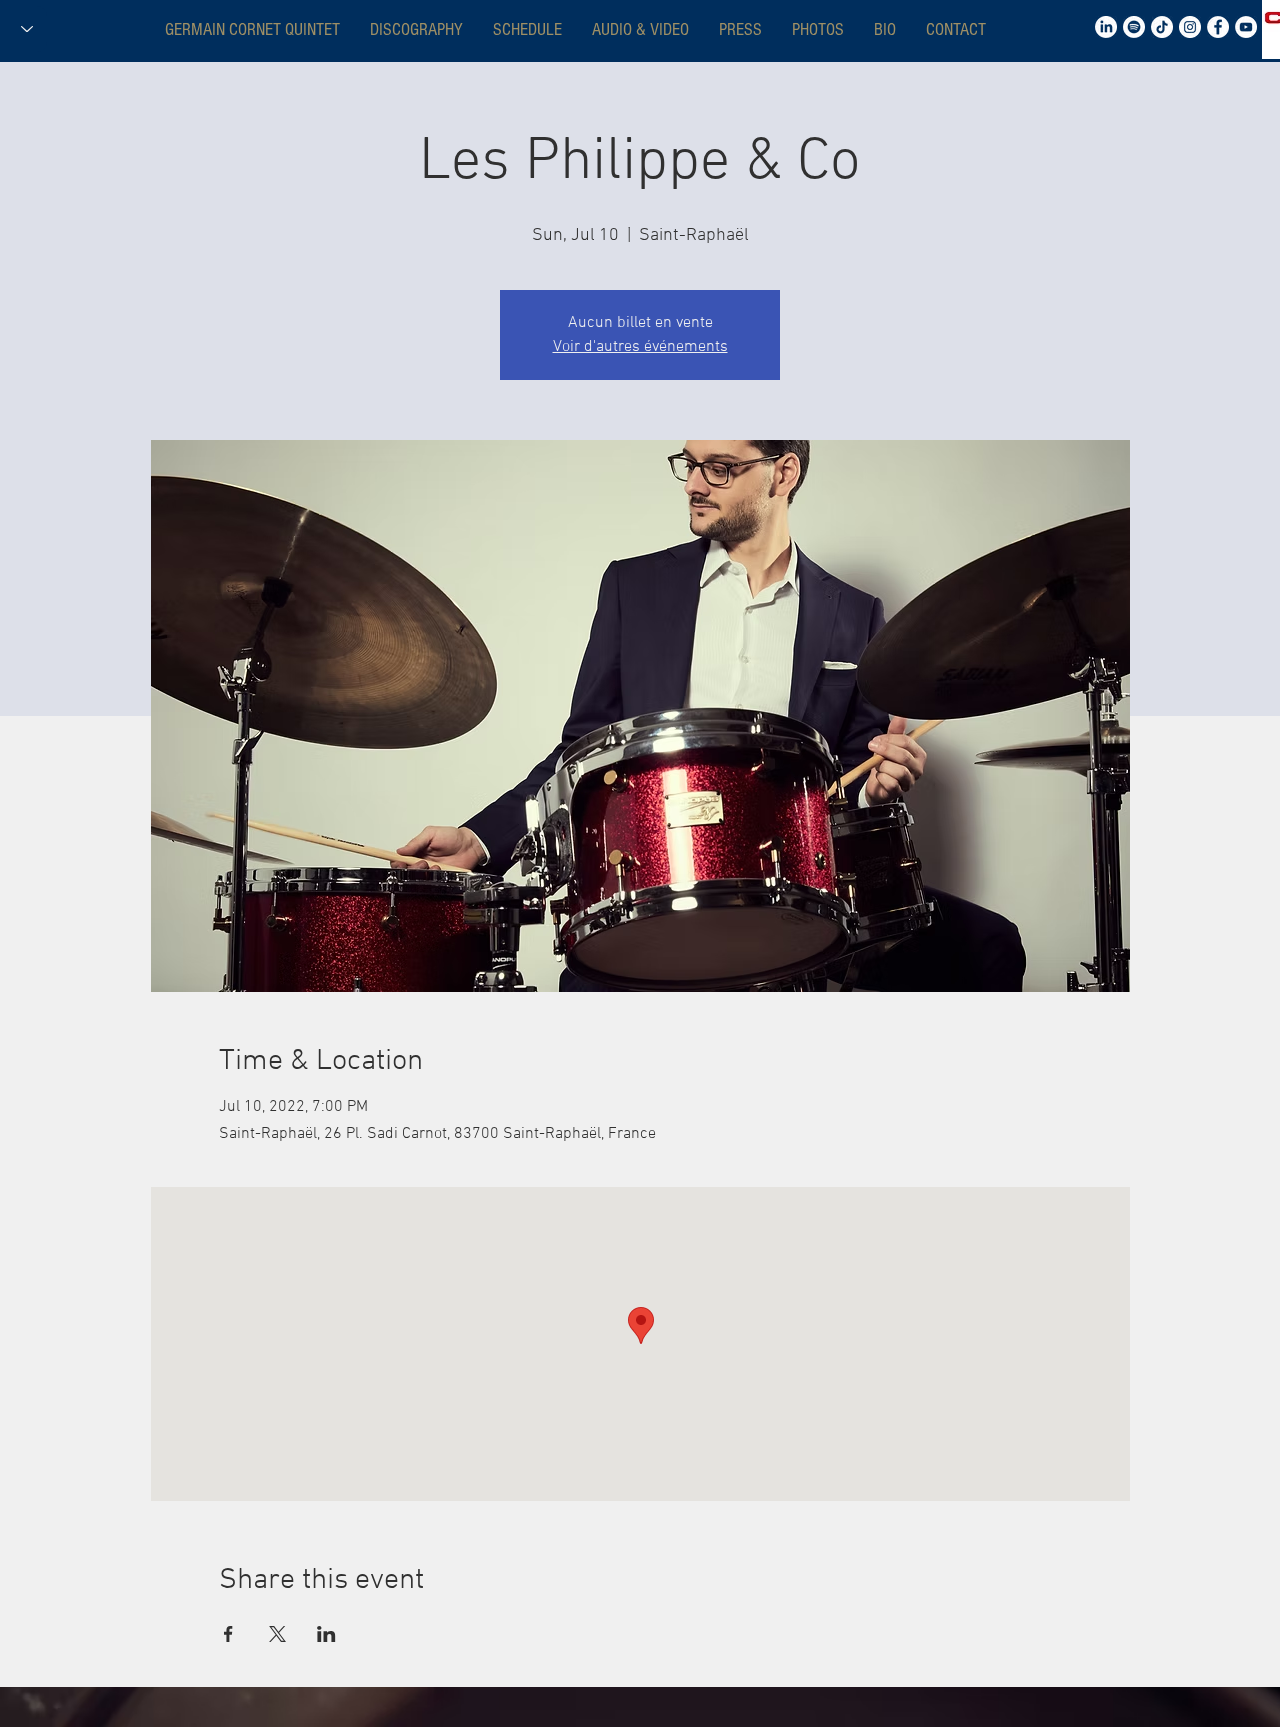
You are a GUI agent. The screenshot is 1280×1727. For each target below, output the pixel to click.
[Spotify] (1134, 27)
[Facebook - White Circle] (1218, 27)
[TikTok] (1162, 27)
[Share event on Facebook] (228, 1634)
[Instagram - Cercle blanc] (1190, 27)
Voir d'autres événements (640, 347)
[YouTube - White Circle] (1246, 27)
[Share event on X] (277, 1634)
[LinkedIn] (1106, 27)
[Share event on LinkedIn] (326, 1634)
